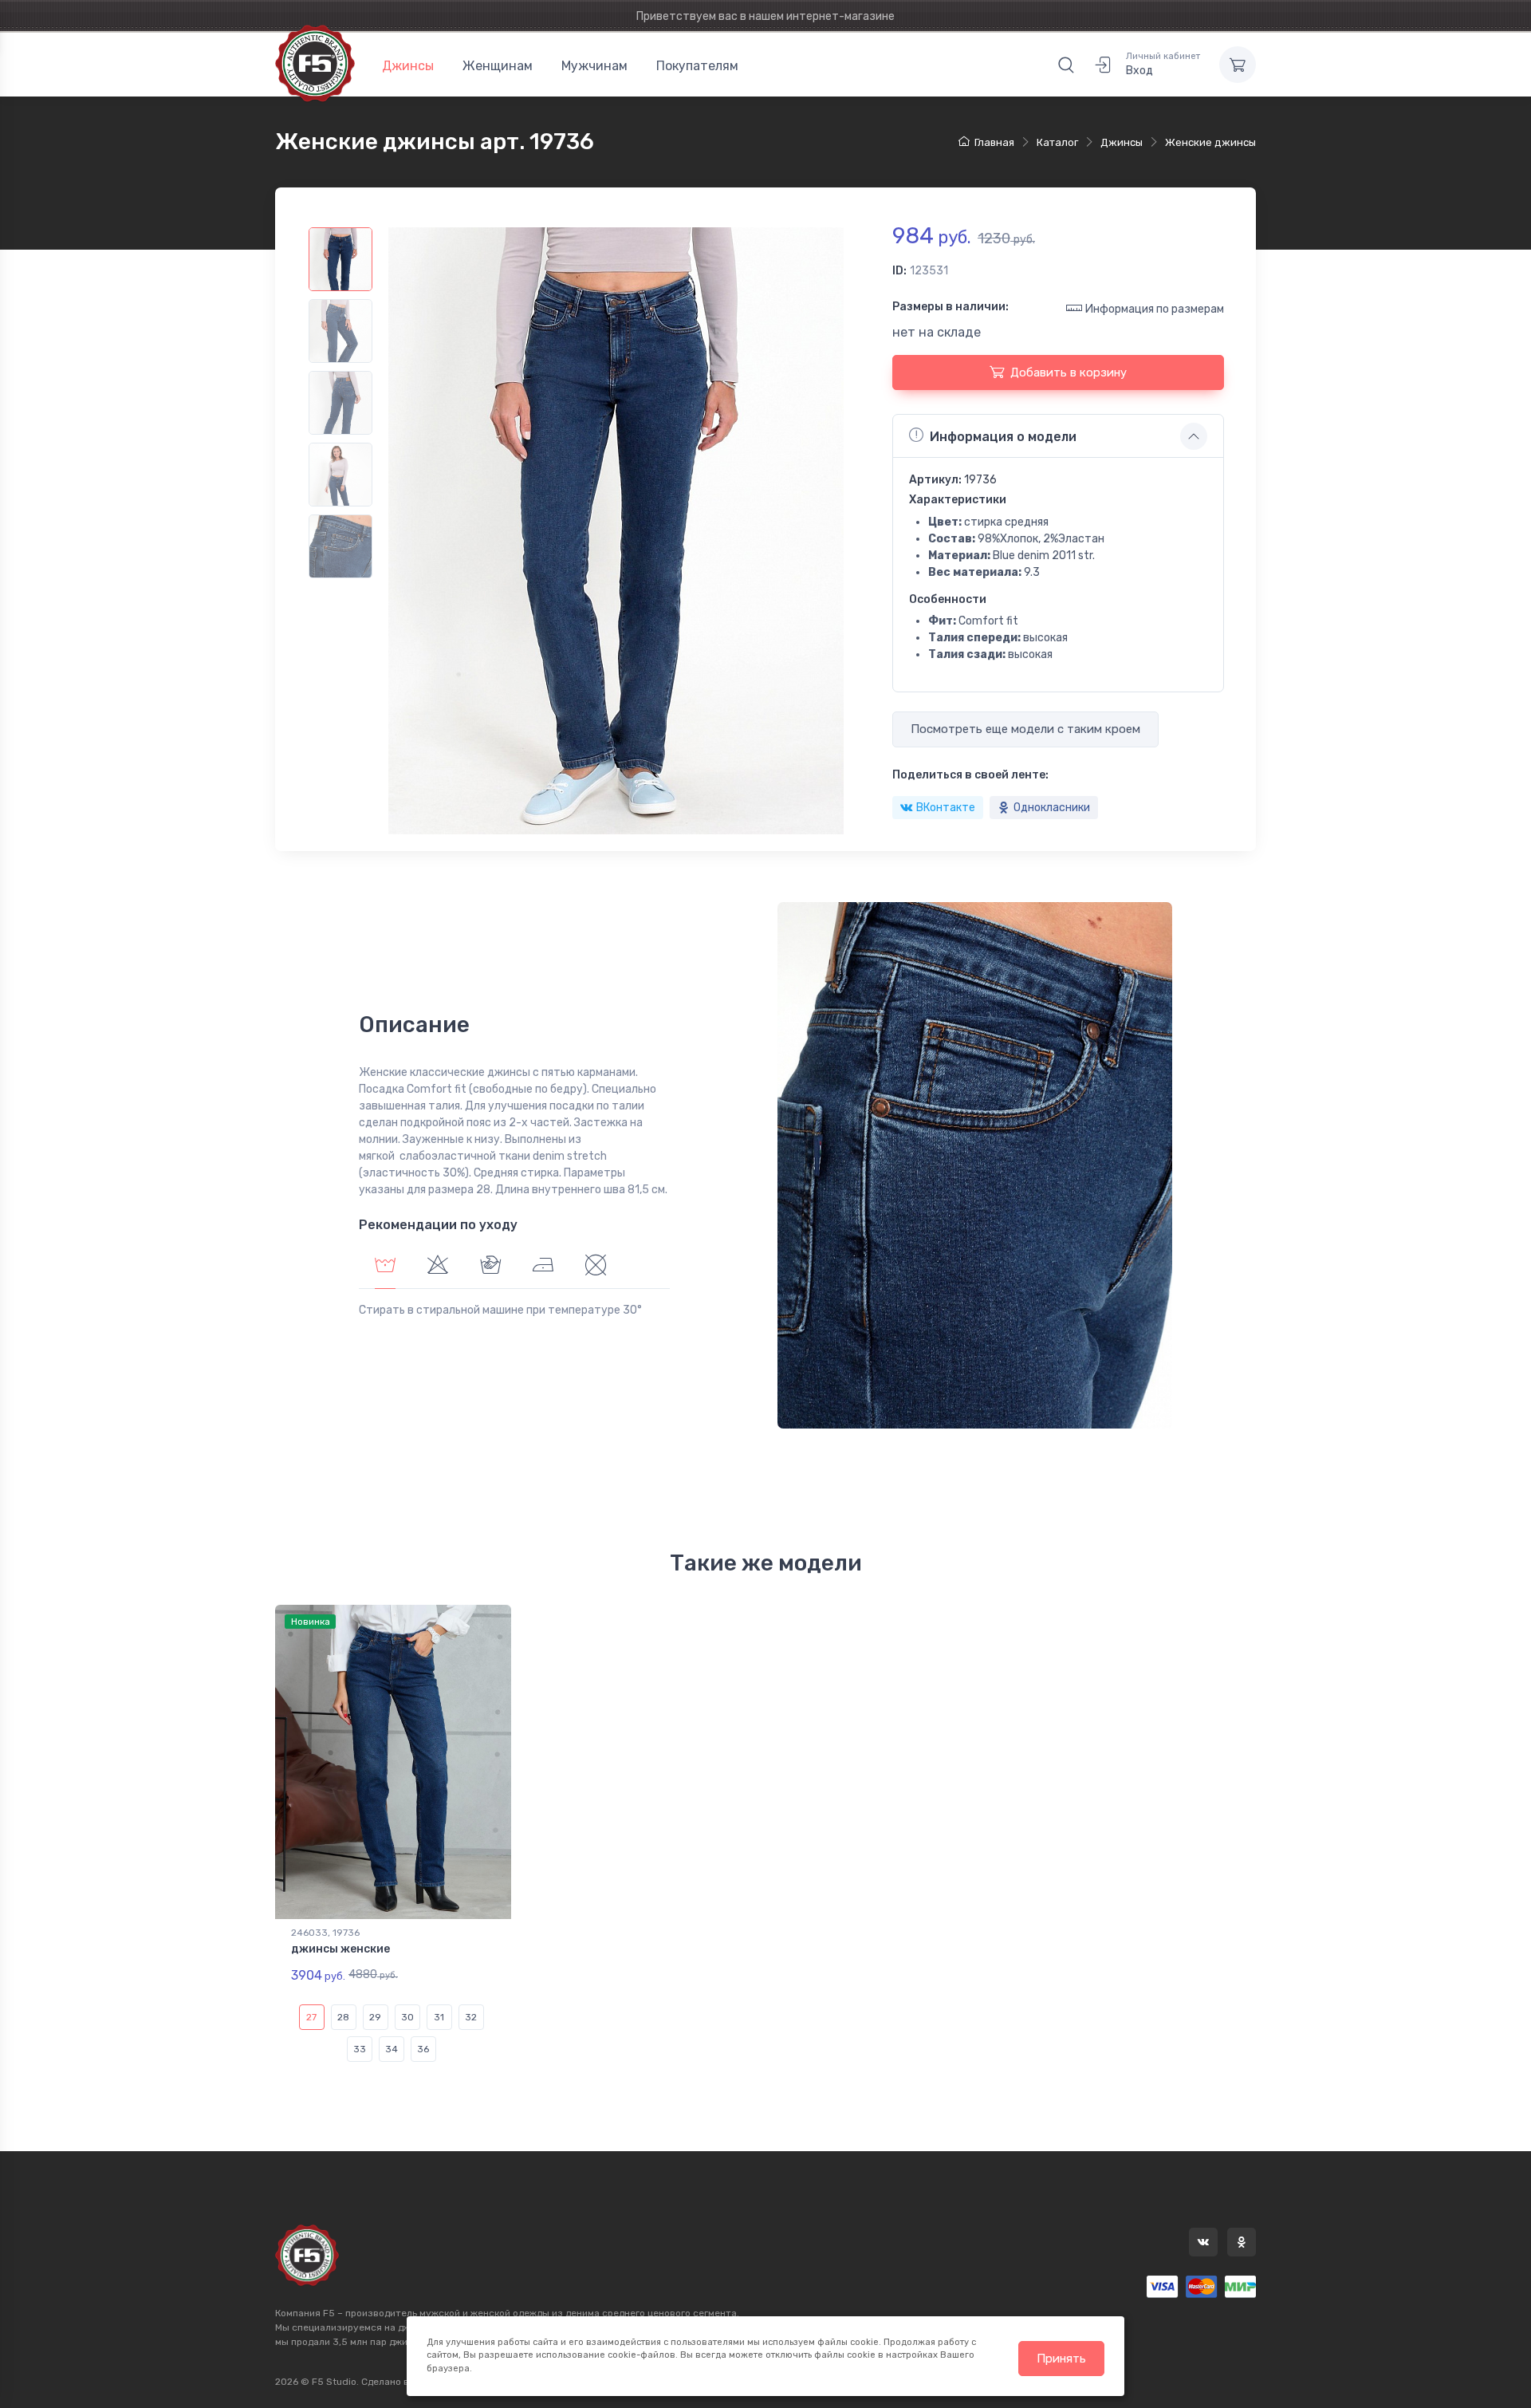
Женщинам (498, 66)
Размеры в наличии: (950, 307)
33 (360, 2049)
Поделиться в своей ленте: (970, 775)
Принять (1061, 2359)
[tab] (438, 1267)
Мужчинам (594, 66)
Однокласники (1052, 808)
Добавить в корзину (1069, 372)
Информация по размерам (1155, 309)
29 (375, 2017)
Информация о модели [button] (1003, 437)
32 (471, 2017)
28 (343, 2017)
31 (439, 2017)
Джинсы (408, 66)
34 (392, 2049)
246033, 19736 (325, 1933)
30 (407, 2017)
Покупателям (697, 66)
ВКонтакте (946, 808)
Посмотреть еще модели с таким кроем (1025, 729)
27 (311, 2017)
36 (423, 2049)
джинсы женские (340, 1949)
